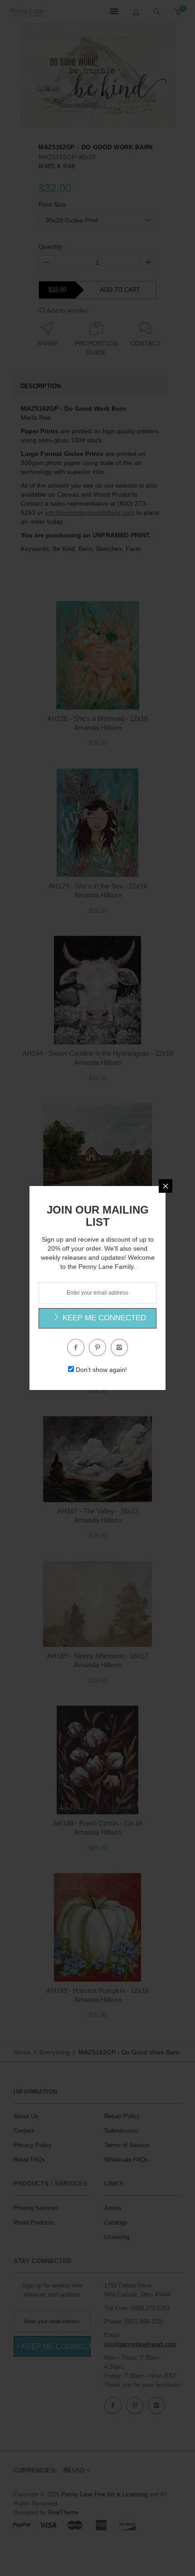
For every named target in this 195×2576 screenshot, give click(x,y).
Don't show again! (101, 1370)
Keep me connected (103, 1318)
